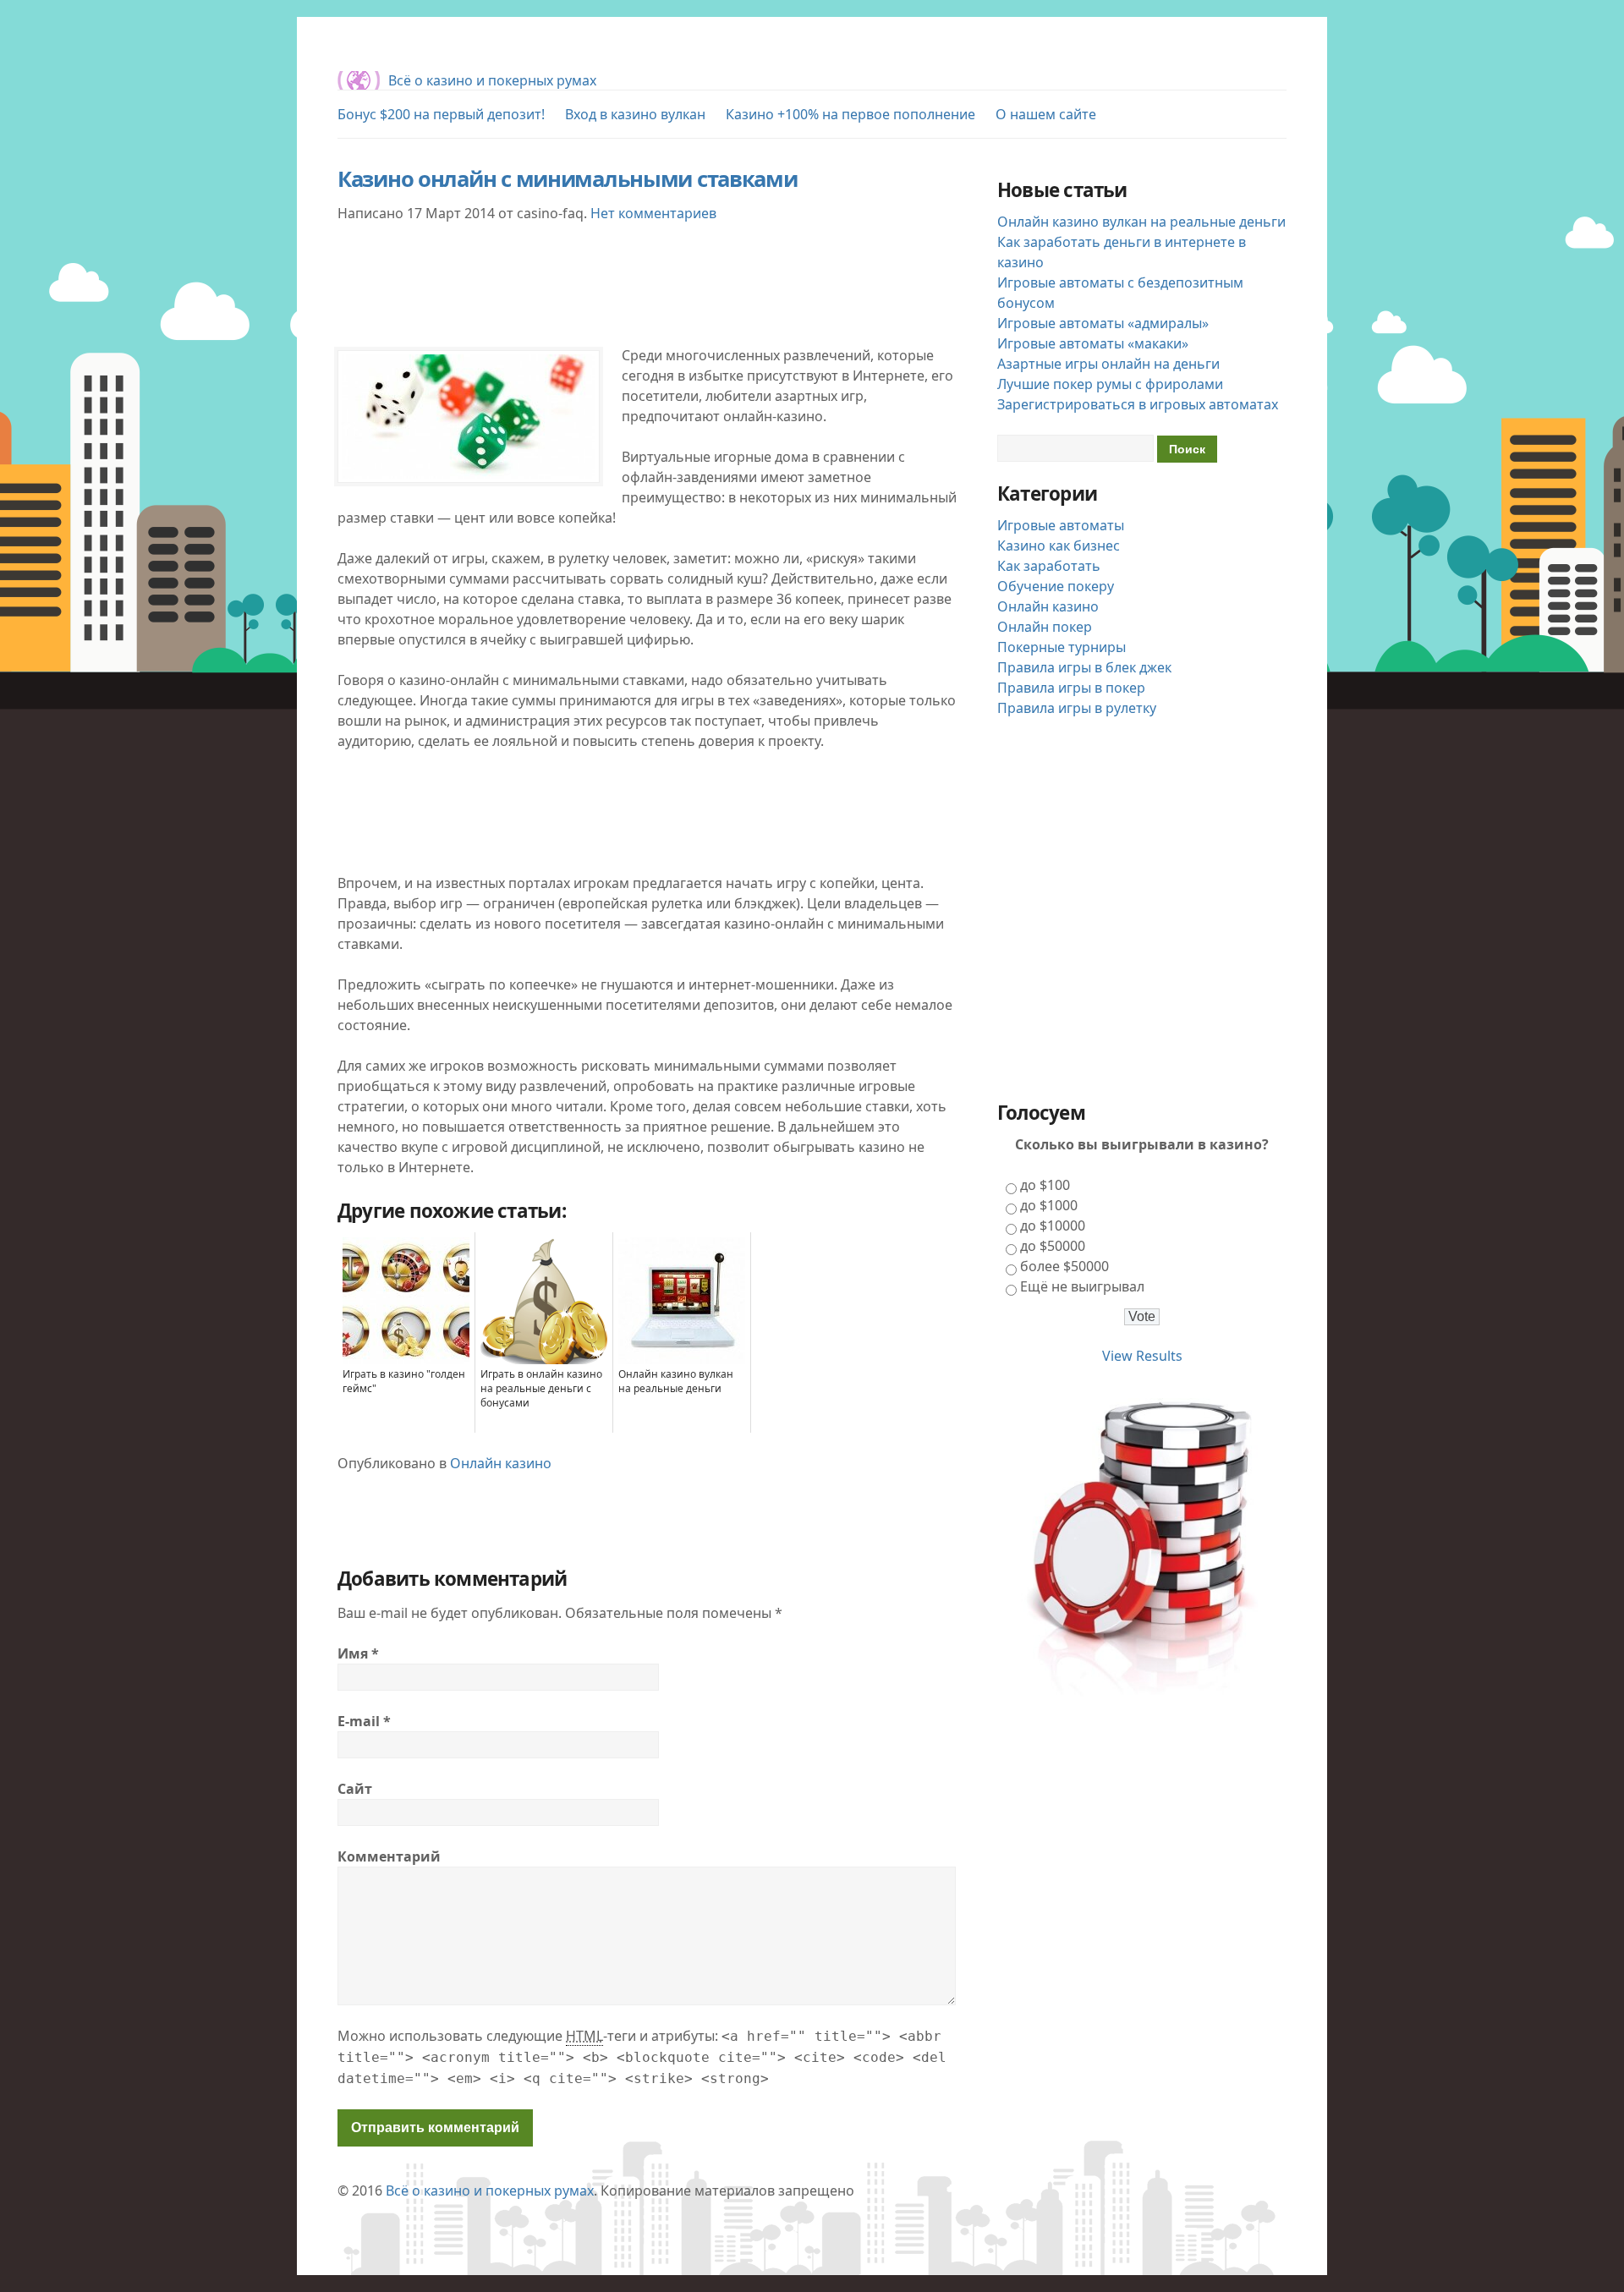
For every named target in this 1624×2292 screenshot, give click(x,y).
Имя (358, 1653)
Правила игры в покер (1071, 688)
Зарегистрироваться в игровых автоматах (1138, 404)
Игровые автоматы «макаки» (1093, 343)
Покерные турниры (1062, 647)
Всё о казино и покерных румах (492, 80)
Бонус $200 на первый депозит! (441, 114)
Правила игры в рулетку (1077, 708)
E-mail (364, 1721)
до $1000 (1049, 1205)
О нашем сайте (1046, 114)
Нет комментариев (653, 213)
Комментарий (389, 1856)
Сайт (355, 1789)
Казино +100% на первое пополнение (850, 114)
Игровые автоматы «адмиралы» (1103, 323)
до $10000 (1053, 1226)
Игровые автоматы (1061, 525)
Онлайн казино (501, 1463)
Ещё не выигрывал (1082, 1286)
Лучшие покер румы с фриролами (1110, 384)
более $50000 (1064, 1266)
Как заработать (1049, 566)
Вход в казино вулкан (635, 114)
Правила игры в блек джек (1084, 667)
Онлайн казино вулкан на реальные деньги (1141, 222)
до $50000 (1053, 1246)
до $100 (1045, 1185)
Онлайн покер (1045, 627)
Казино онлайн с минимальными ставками (568, 179)
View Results (1142, 1356)
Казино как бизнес (1059, 546)
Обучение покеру (1056, 586)
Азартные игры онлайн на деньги (1108, 364)
